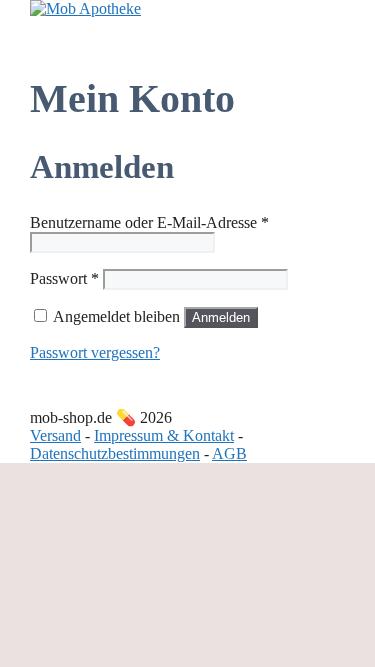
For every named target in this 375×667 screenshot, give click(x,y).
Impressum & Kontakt (164, 435)
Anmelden (221, 317)
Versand (55, 435)
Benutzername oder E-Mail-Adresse (149, 222)
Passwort (64, 278)
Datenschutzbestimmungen (115, 453)
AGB (229, 453)
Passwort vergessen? (95, 352)
